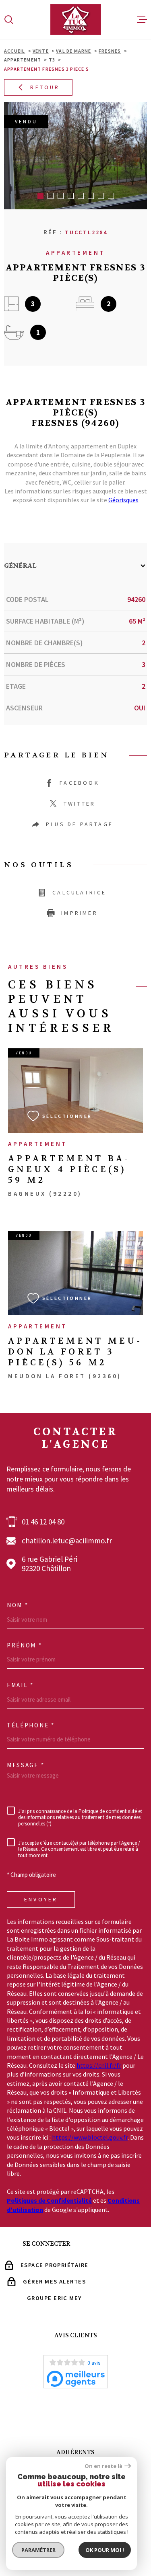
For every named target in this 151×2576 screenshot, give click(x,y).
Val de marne (73, 51)
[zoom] (75, 156)
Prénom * (25, 1645)
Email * (20, 1685)
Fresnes (110, 51)
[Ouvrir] (9, 20)
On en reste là (103, 2466)
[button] (40, 196)
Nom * (18, 1605)
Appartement (23, 60)
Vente (41, 51)
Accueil (14, 51)
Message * (26, 1765)
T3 (52, 60)
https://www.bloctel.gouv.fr (90, 2137)
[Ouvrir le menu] (142, 20)
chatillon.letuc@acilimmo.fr (67, 1541)
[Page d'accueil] (76, 19)
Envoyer (41, 1900)
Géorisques (123, 500)
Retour (45, 87)
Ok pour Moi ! (105, 2550)
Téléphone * (31, 1725)
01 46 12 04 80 (43, 1522)
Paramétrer (38, 2550)
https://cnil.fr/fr (99, 2065)
